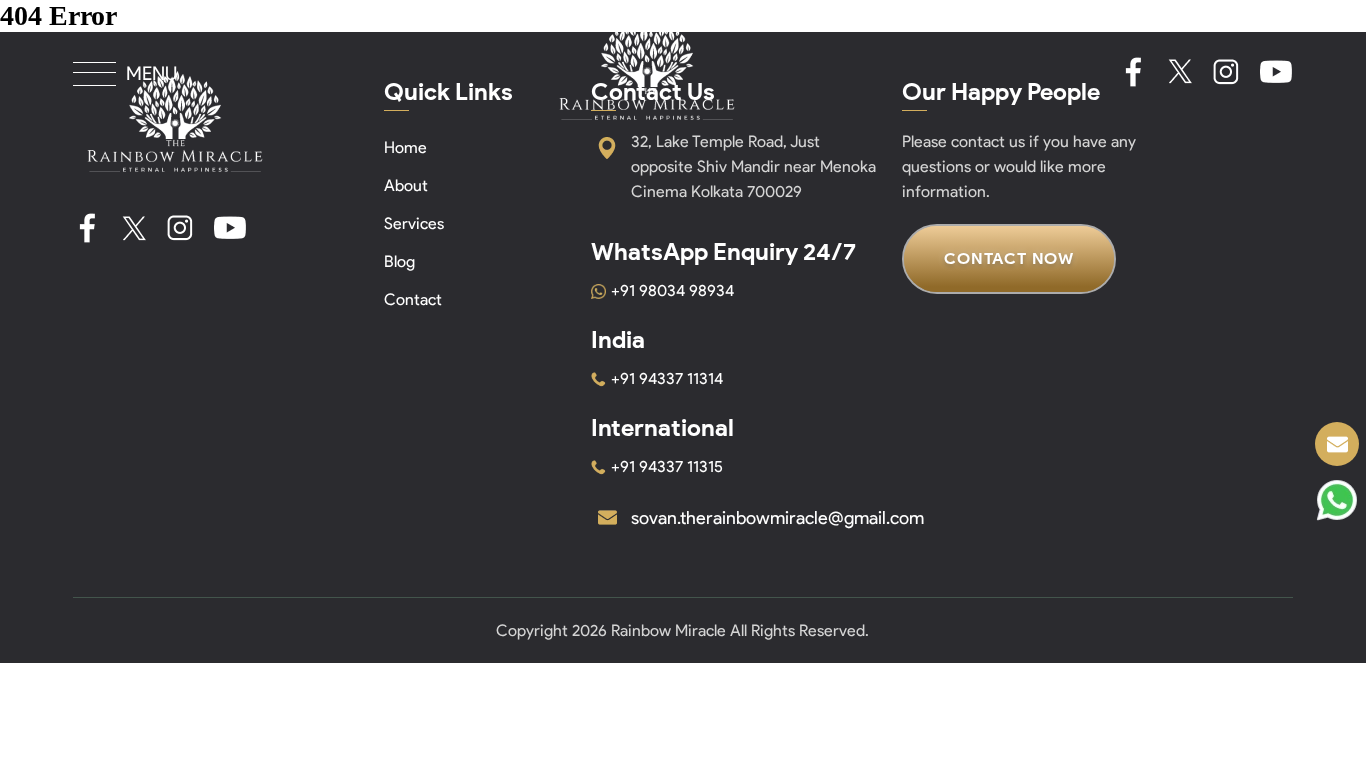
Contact (413, 299)
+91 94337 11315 (667, 466)
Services (414, 223)
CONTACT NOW (1009, 258)
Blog (399, 261)
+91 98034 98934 (672, 290)
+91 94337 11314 (667, 378)
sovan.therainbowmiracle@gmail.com (777, 518)
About (406, 185)
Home (405, 147)
